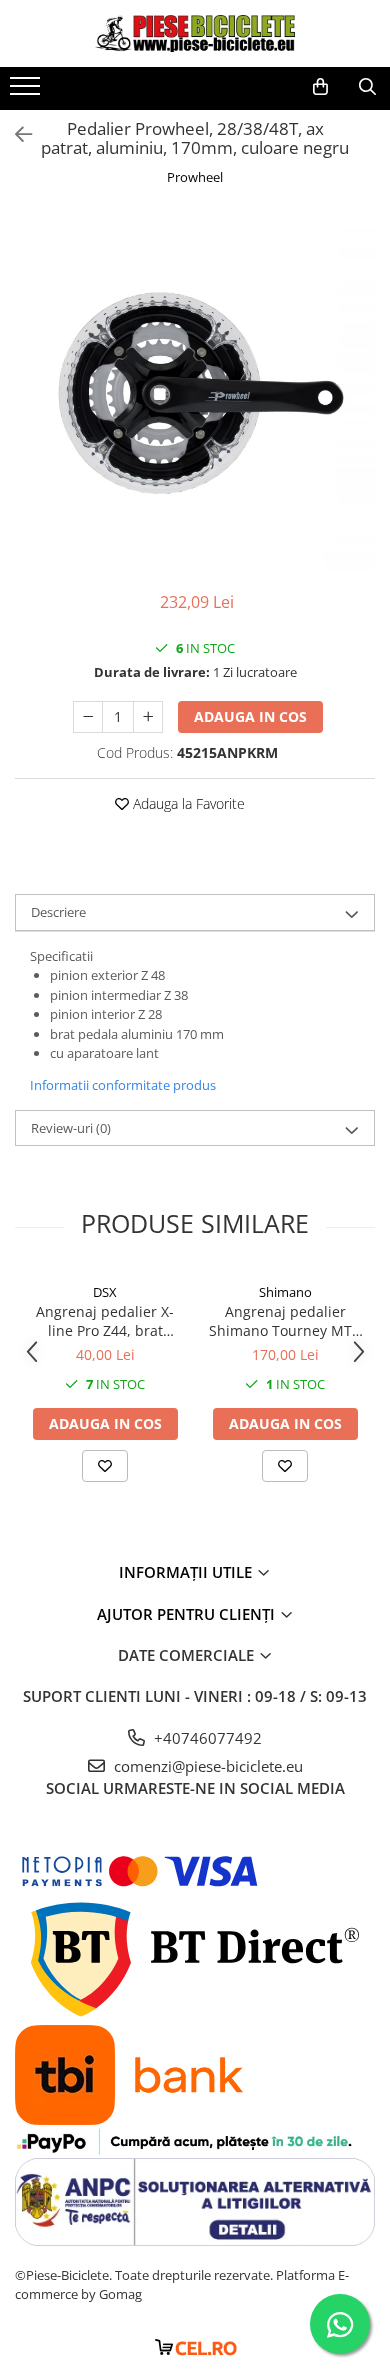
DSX (105, 1292)
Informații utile (187, 1572)
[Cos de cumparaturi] (320, 87)
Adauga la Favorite (187, 803)
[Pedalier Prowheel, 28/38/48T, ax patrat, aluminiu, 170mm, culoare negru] (195, 391)
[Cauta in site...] (367, 87)
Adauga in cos (250, 716)
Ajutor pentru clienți (188, 1614)
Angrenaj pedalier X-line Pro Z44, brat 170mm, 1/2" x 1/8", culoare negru (105, 1321)
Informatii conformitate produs (123, 1085)
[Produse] (27, 92)
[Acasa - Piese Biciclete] (195, 33)
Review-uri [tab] (71, 1128)
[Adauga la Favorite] (105, 1466)
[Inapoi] (15, 134)
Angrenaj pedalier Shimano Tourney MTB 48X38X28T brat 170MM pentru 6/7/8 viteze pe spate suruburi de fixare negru (285, 1321)
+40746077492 (206, 1738)
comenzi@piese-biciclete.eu (206, 1766)
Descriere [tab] (58, 912)
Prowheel (195, 177)
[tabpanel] (195, 391)
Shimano (285, 1292)
